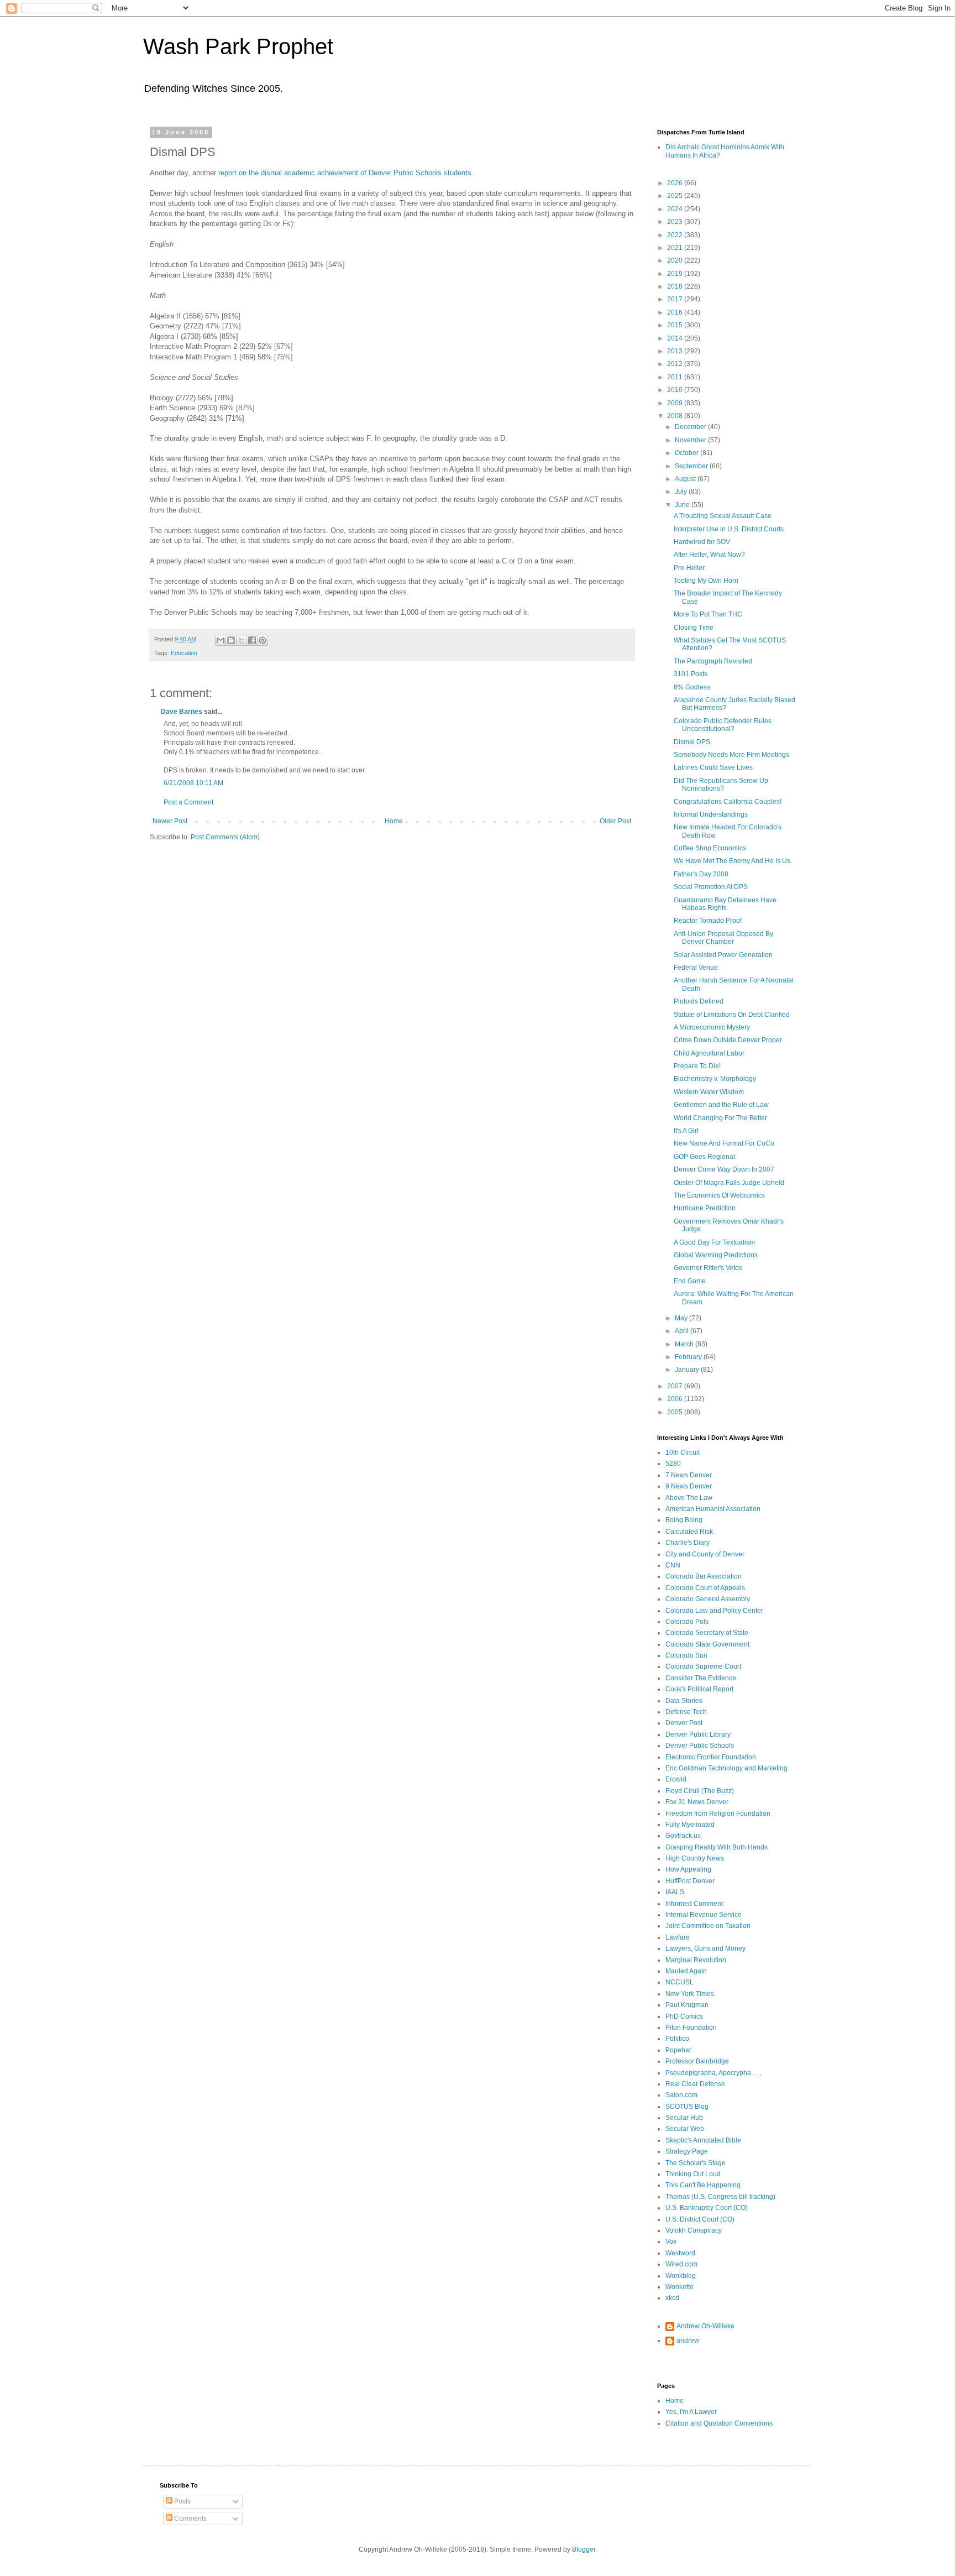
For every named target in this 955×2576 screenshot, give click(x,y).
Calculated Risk (689, 1532)
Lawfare (678, 1937)
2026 (676, 183)
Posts (182, 2501)
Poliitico (677, 2039)
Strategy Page (687, 2151)
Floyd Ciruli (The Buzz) (700, 1791)
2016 (676, 312)
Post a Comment (188, 802)
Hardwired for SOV (702, 542)
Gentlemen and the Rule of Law (721, 1105)
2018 (676, 286)
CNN (673, 1565)
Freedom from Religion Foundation (718, 1814)
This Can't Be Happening (703, 2185)
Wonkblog (681, 2276)
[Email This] (221, 640)
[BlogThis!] (231, 640)
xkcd (672, 2298)
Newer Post (170, 821)
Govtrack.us (683, 1836)
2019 (676, 274)
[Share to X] (242, 640)
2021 (676, 248)
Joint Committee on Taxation (708, 1926)
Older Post (615, 821)
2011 (676, 377)
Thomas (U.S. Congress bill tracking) (720, 2197)
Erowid (676, 1779)
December (691, 427)
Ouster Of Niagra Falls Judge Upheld (729, 1183)
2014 (676, 338)
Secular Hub (684, 2118)
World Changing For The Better (720, 1118)
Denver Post (684, 1723)
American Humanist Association (713, 1509)
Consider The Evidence (701, 1678)
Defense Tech (686, 1712)
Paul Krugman (687, 2005)
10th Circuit (683, 1452)
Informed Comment (694, 1904)
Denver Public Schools (700, 1746)
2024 (676, 209)
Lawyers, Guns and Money (705, 1948)
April (683, 1331)
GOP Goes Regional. (705, 1157)
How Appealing (688, 1869)
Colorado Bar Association (704, 1576)
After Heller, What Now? (709, 555)
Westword (680, 2253)
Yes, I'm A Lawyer (691, 2412)
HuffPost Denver (690, 1881)
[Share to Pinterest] (263, 640)
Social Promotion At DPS (711, 887)
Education (184, 653)
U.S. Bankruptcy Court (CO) (707, 2208)
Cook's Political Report (699, 1689)
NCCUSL (679, 1982)
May (682, 1318)
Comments (190, 2518)
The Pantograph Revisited (713, 661)
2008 (676, 416)
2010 (676, 390)
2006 (676, 1399)
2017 (676, 299)
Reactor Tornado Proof (708, 921)
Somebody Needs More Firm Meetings (731, 755)
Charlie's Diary (688, 1543)
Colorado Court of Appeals (705, 1588)
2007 (676, 1386)
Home (394, 821)
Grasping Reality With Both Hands (717, 1847)
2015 (676, 325)
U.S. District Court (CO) (700, 2219)
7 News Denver (689, 1475)
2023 (676, 222)
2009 (676, 403)
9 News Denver (689, 1486)
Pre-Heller (689, 568)
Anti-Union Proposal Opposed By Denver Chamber (723, 938)
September (692, 466)
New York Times (690, 1994)
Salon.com (681, 2095)
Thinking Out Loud (693, 2174)
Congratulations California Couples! (728, 802)
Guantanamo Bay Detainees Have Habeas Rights (725, 904)
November (691, 440)
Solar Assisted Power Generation (723, 955)
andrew (688, 2340)
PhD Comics (684, 2016)
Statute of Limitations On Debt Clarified (732, 1015)
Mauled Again (686, 1971)
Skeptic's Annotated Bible (703, 2140)
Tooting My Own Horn (706, 581)
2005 (676, 1412)
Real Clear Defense (695, 2084)
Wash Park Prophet (238, 46)
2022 (676, 235)
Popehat (678, 2050)
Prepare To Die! (697, 1066)
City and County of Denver (705, 1554)
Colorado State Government (707, 1644)
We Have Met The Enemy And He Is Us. (733, 861)
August (686, 479)
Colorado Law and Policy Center (714, 1611)
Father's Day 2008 (701, 874)
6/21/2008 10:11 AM (193, 783)
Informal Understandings (711, 814)
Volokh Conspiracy (694, 2230)
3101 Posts (691, 674)
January (688, 1370)
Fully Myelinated (690, 1825)
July (682, 492)
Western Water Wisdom (709, 1092)
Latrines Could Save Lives (713, 767)
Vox (671, 2241)
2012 (676, 364)
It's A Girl (686, 1131)
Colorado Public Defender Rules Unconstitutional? (723, 725)
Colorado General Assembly (708, 1599)
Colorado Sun (686, 1655)
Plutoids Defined (699, 1001)
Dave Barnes (182, 712)
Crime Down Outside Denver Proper (728, 1040)
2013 (676, 351)
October (688, 453)
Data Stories (684, 1701)
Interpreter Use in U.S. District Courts (729, 529)
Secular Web (685, 2129)
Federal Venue (696, 968)
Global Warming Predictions (716, 1255)
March (685, 1344)
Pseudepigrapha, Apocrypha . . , (713, 2073)
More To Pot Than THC (708, 614)
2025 (676, 196)
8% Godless (692, 687)
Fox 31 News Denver (697, 1802)
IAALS (675, 1892)
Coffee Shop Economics (710, 848)
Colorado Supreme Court (703, 1666)
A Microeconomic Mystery (712, 1027)
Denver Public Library (698, 1734)
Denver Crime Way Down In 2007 (724, 1169)
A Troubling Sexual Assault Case (723, 516)
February (689, 1357)
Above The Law (689, 1498)
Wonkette (679, 2287)
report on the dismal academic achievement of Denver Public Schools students (345, 173)
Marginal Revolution (696, 1960)
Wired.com (681, 2264)
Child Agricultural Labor (709, 1053)
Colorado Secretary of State (707, 1633)
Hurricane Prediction (705, 1208)
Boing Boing (684, 1520)
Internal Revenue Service (704, 1915)
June (683, 505)
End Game (690, 1281)
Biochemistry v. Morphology (715, 1079)
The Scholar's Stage (696, 2163)
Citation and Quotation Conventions (719, 2423)
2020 (676, 260)
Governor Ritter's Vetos (708, 1268)
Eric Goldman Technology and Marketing (726, 1768)
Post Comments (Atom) (225, 837)
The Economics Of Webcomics (719, 1195)
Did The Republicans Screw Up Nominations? (721, 785)
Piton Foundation (691, 2028)
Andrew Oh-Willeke (705, 2326)
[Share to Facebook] (252, 640)
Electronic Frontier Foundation (711, 1757)
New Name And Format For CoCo (724, 1143)
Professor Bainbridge (697, 2061)
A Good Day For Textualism (714, 1242)
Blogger (584, 2549)
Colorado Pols (687, 1622)
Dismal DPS (692, 742)
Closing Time (694, 628)
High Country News (695, 1858)
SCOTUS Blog (687, 2107)
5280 (673, 1464)
